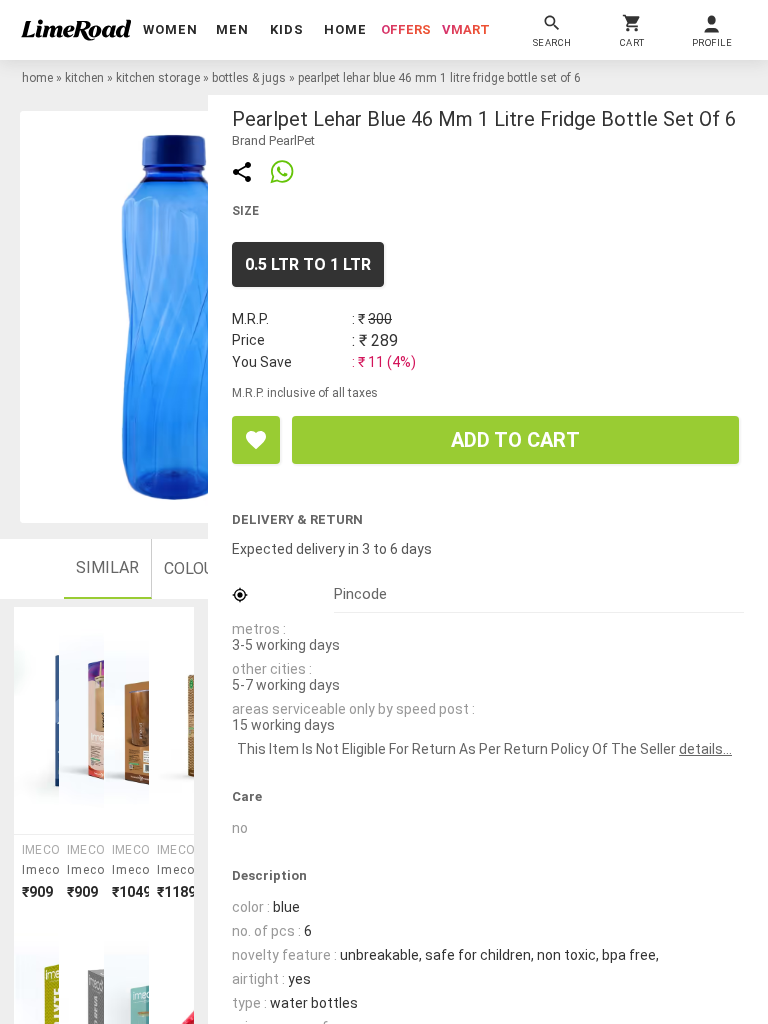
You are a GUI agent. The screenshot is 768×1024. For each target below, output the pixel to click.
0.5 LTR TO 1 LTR (308, 264)
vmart (466, 29)
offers (406, 29)
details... (705, 749)
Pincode (360, 594)
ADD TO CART (515, 440)
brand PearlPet (273, 140)
